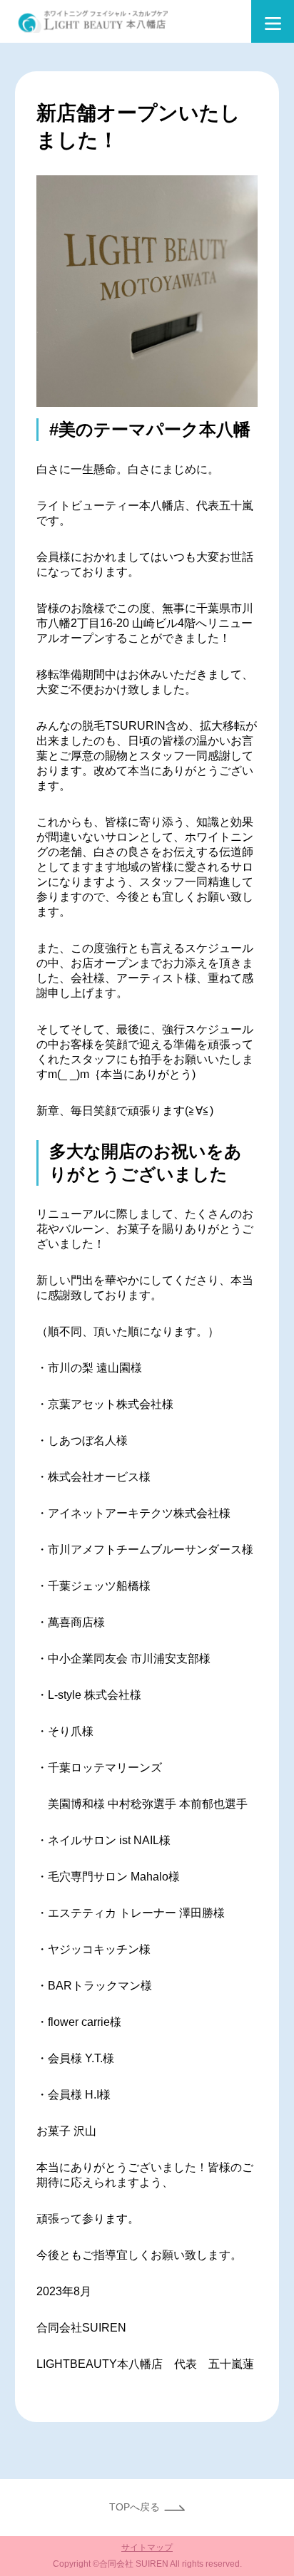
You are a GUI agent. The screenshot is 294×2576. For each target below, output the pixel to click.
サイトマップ (147, 2547)
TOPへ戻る (135, 2507)
